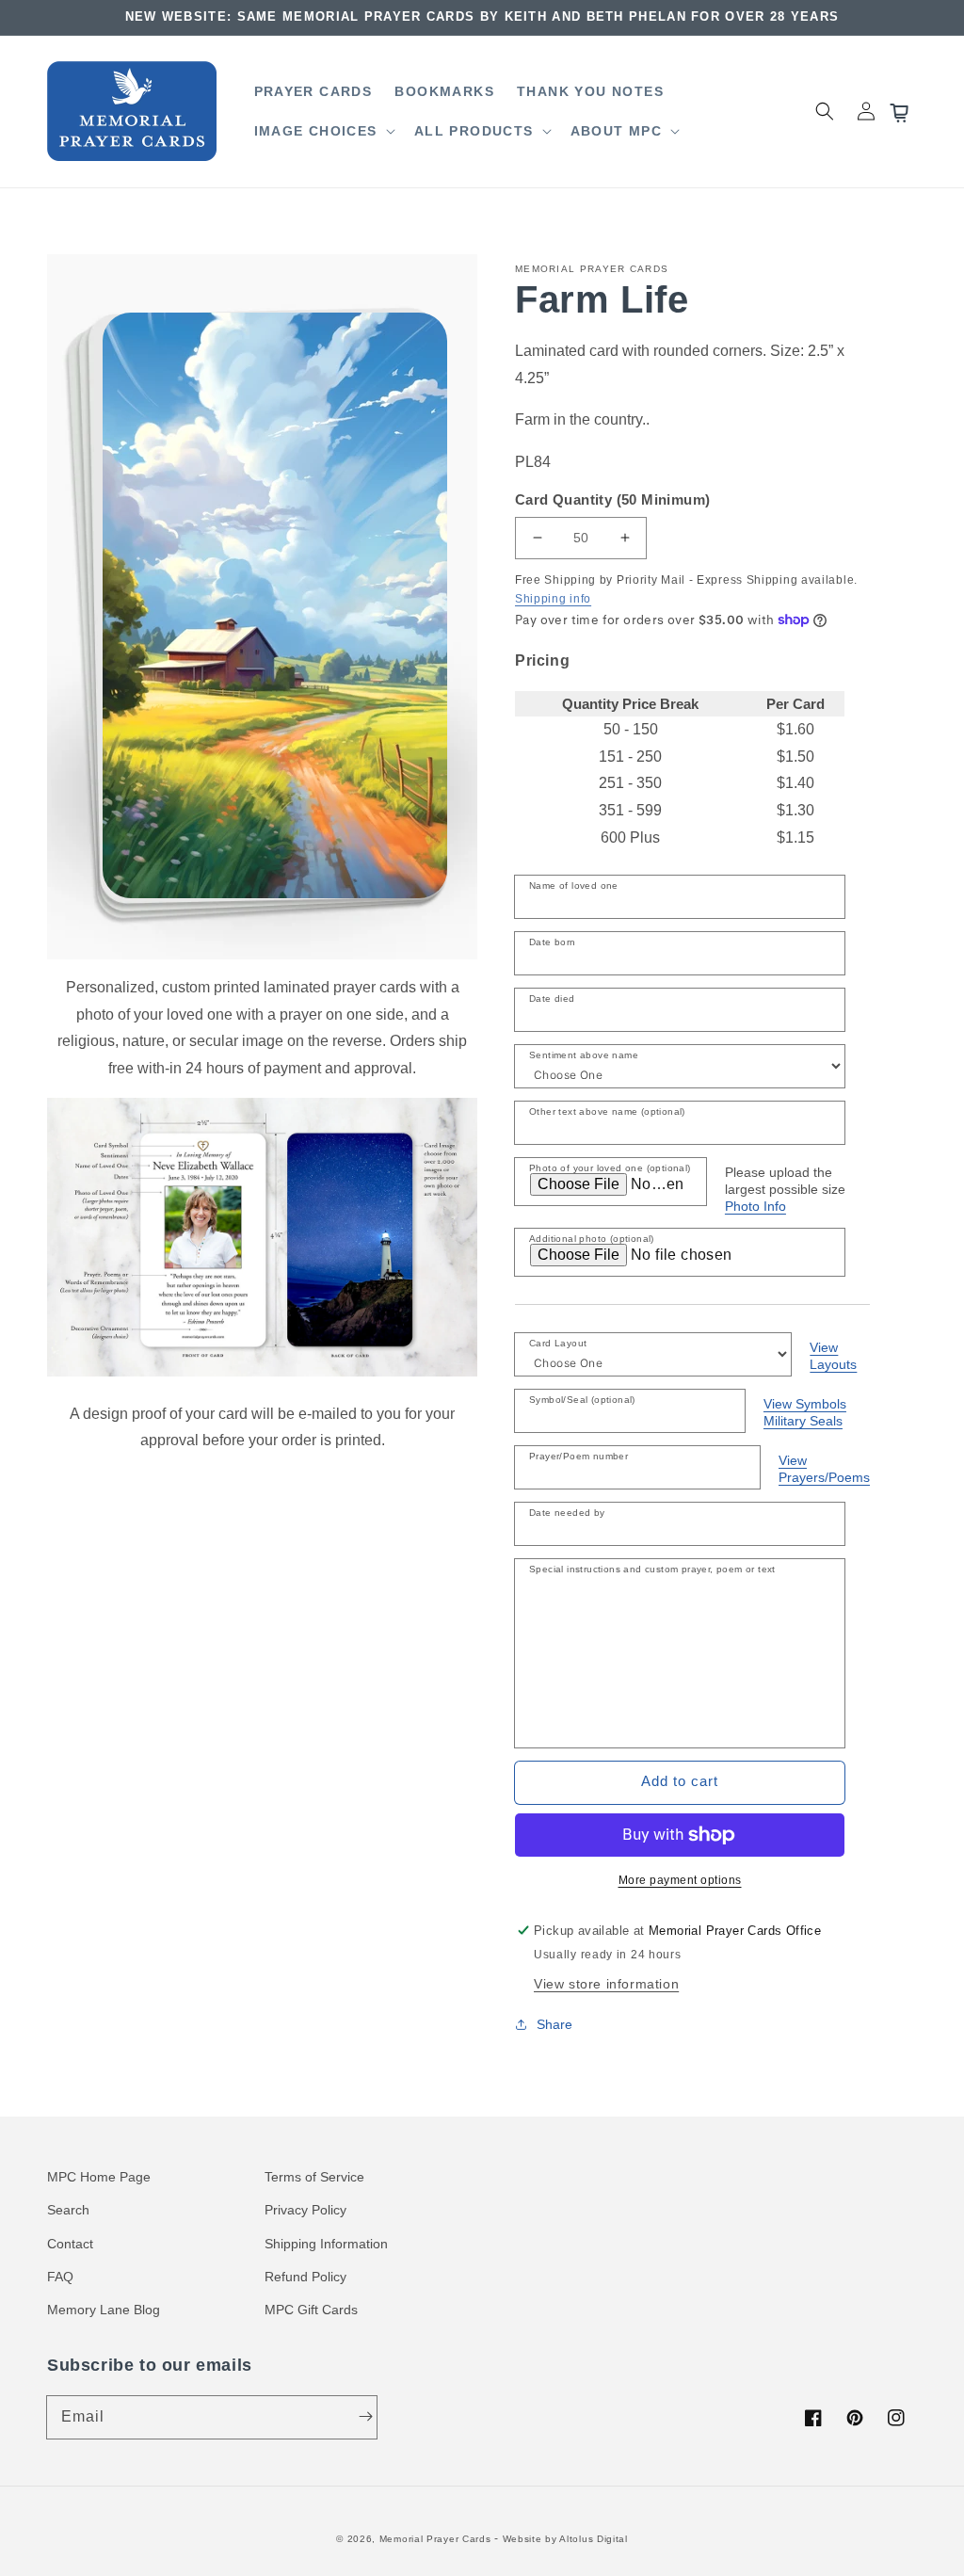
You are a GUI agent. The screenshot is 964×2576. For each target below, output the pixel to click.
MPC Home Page (99, 2177)
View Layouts (833, 1356)
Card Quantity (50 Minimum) (612, 499)
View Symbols (805, 1404)
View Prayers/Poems (824, 1469)
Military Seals (803, 1421)
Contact (70, 2244)
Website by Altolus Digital (565, 2539)
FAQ (60, 2277)
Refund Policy (305, 2277)
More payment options (680, 1880)
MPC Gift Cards (311, 2310)
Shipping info (553, 599)
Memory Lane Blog (104, 2310)
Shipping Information (326, 2244)
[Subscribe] (365, 2417)
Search (68, 2210)
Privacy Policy (305, 2210)
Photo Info (755, 1206)
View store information (606, 1984)
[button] (323, 131)
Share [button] (554, 2024)
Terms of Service (314, 2177)
